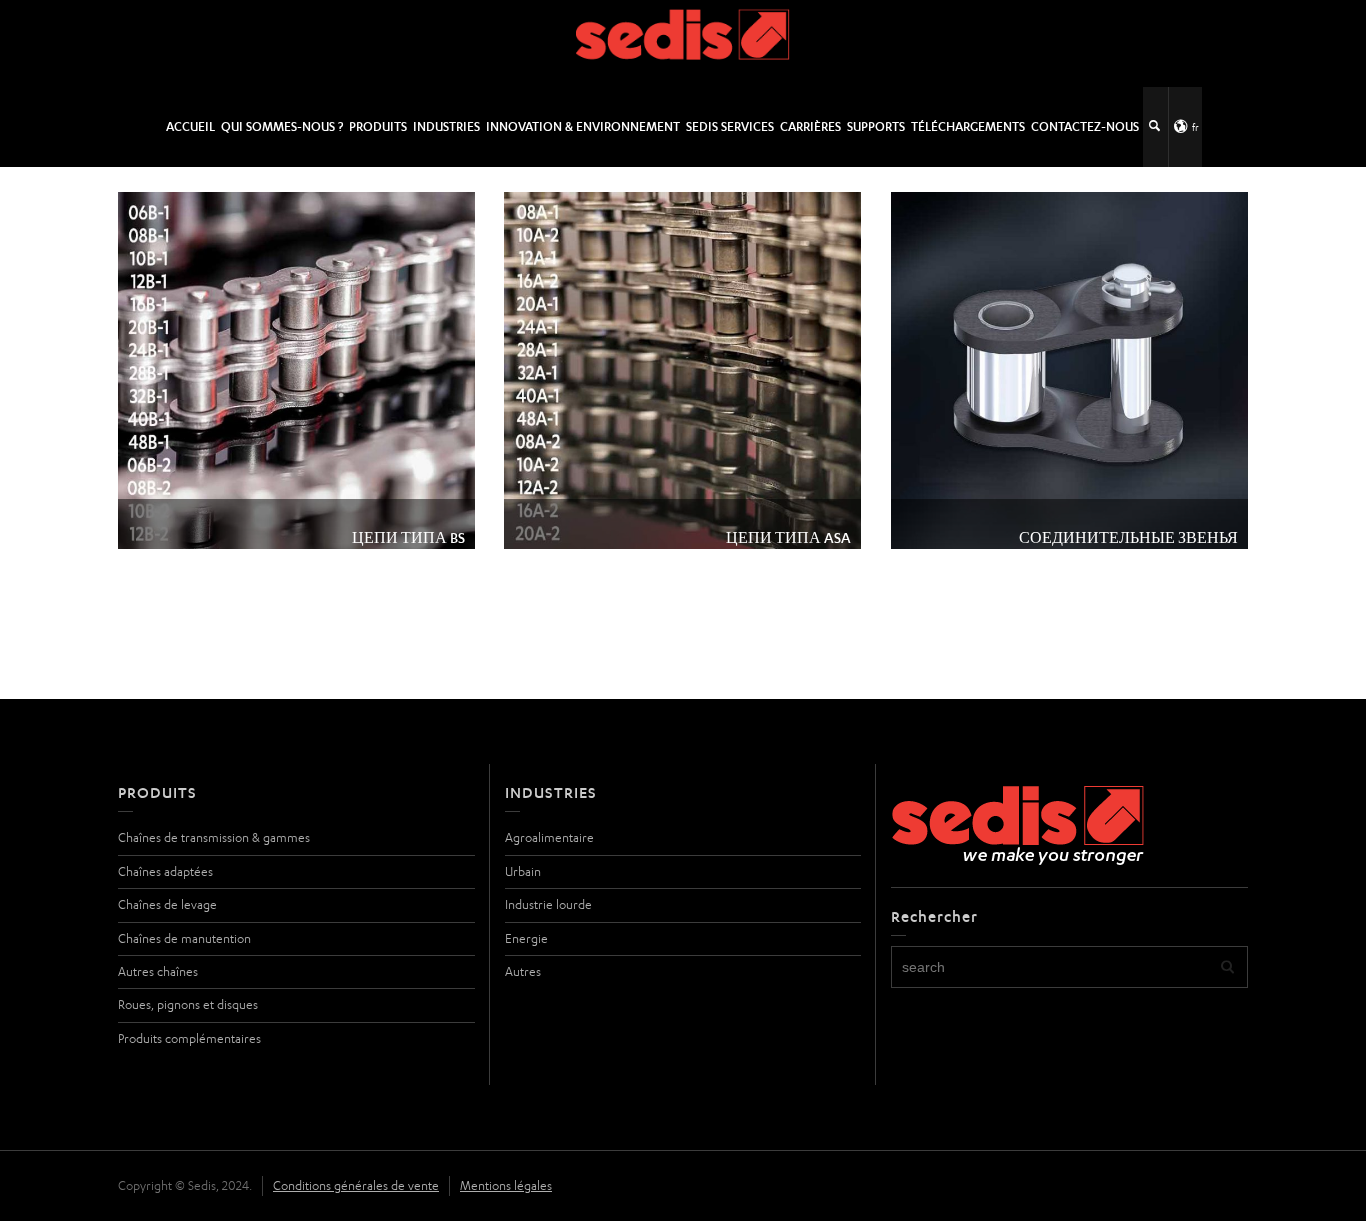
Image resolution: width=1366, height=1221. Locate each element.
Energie (526, 938)
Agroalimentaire (549, 837)
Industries (446, 126)
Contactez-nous (1085, 126)
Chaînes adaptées (165, 871)
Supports (876, 126)
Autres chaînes (158, 971)
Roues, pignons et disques (188, 1004)
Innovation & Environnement (583, 126)
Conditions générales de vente (356, 1185)
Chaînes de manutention (184, 938)
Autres (523, 971)
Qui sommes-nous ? (282, 126)
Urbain (523, 871)
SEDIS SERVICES (730, 126)
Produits (378, 126)
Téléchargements (968, 126)
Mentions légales (506, 1185)
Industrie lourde (548, 904)
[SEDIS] (683, 42)
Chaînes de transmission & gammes (214, 837)
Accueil (190, 126)
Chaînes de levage (167, 904)
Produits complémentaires (189, 1038)
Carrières (810, 126)
